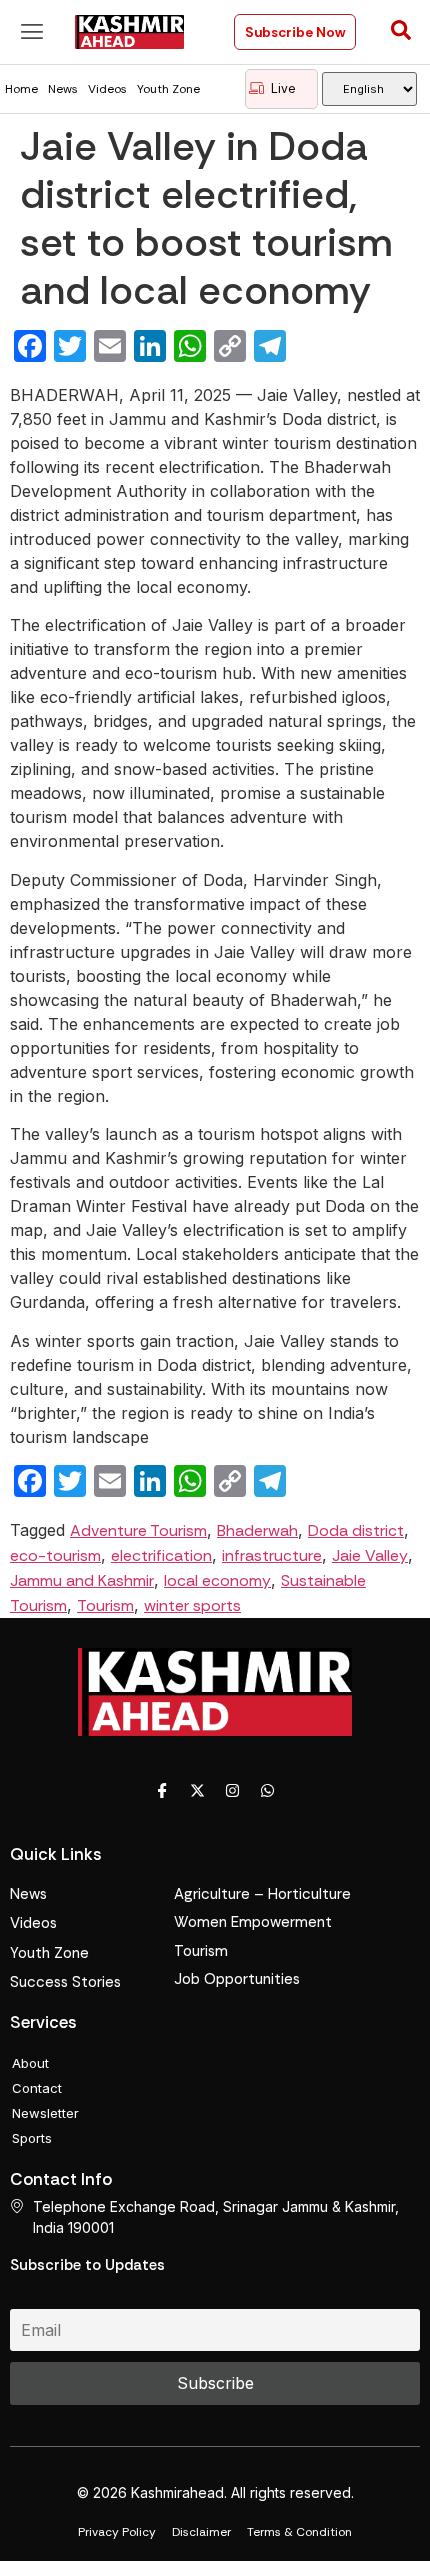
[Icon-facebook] (163, 1791)
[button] (32, 31)
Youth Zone (168, 89)
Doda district (356, 1530)
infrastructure (272, 1555)
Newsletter (45, 2113)
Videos (107, 89)
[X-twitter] (198, 1791)
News (63, 89)
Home (21, 89)
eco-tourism (55, 1555)
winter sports (192, 1605)
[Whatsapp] (268, 1791)
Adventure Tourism (138, 1530)
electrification (161, 1555)
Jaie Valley (370, 1555)
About (30, 2063)
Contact (37, 2088)
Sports (32, 2138)
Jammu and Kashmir (82, 1580)
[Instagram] (233, 1791)
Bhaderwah (257, 1530)
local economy (217, 1580)
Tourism (105, 1605)
